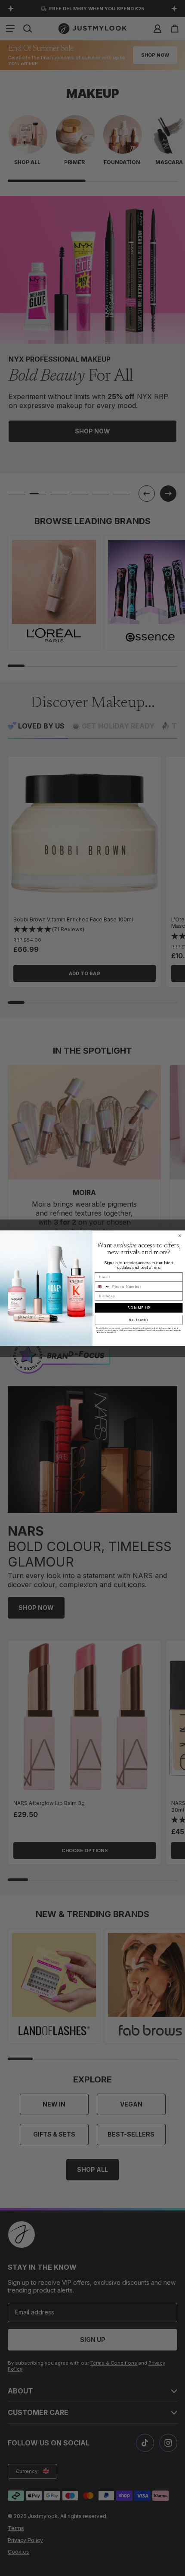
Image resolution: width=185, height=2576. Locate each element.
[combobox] (102, 1286)
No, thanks (139, 1320)
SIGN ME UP (139, 1308)
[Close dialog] (180, 1236)
